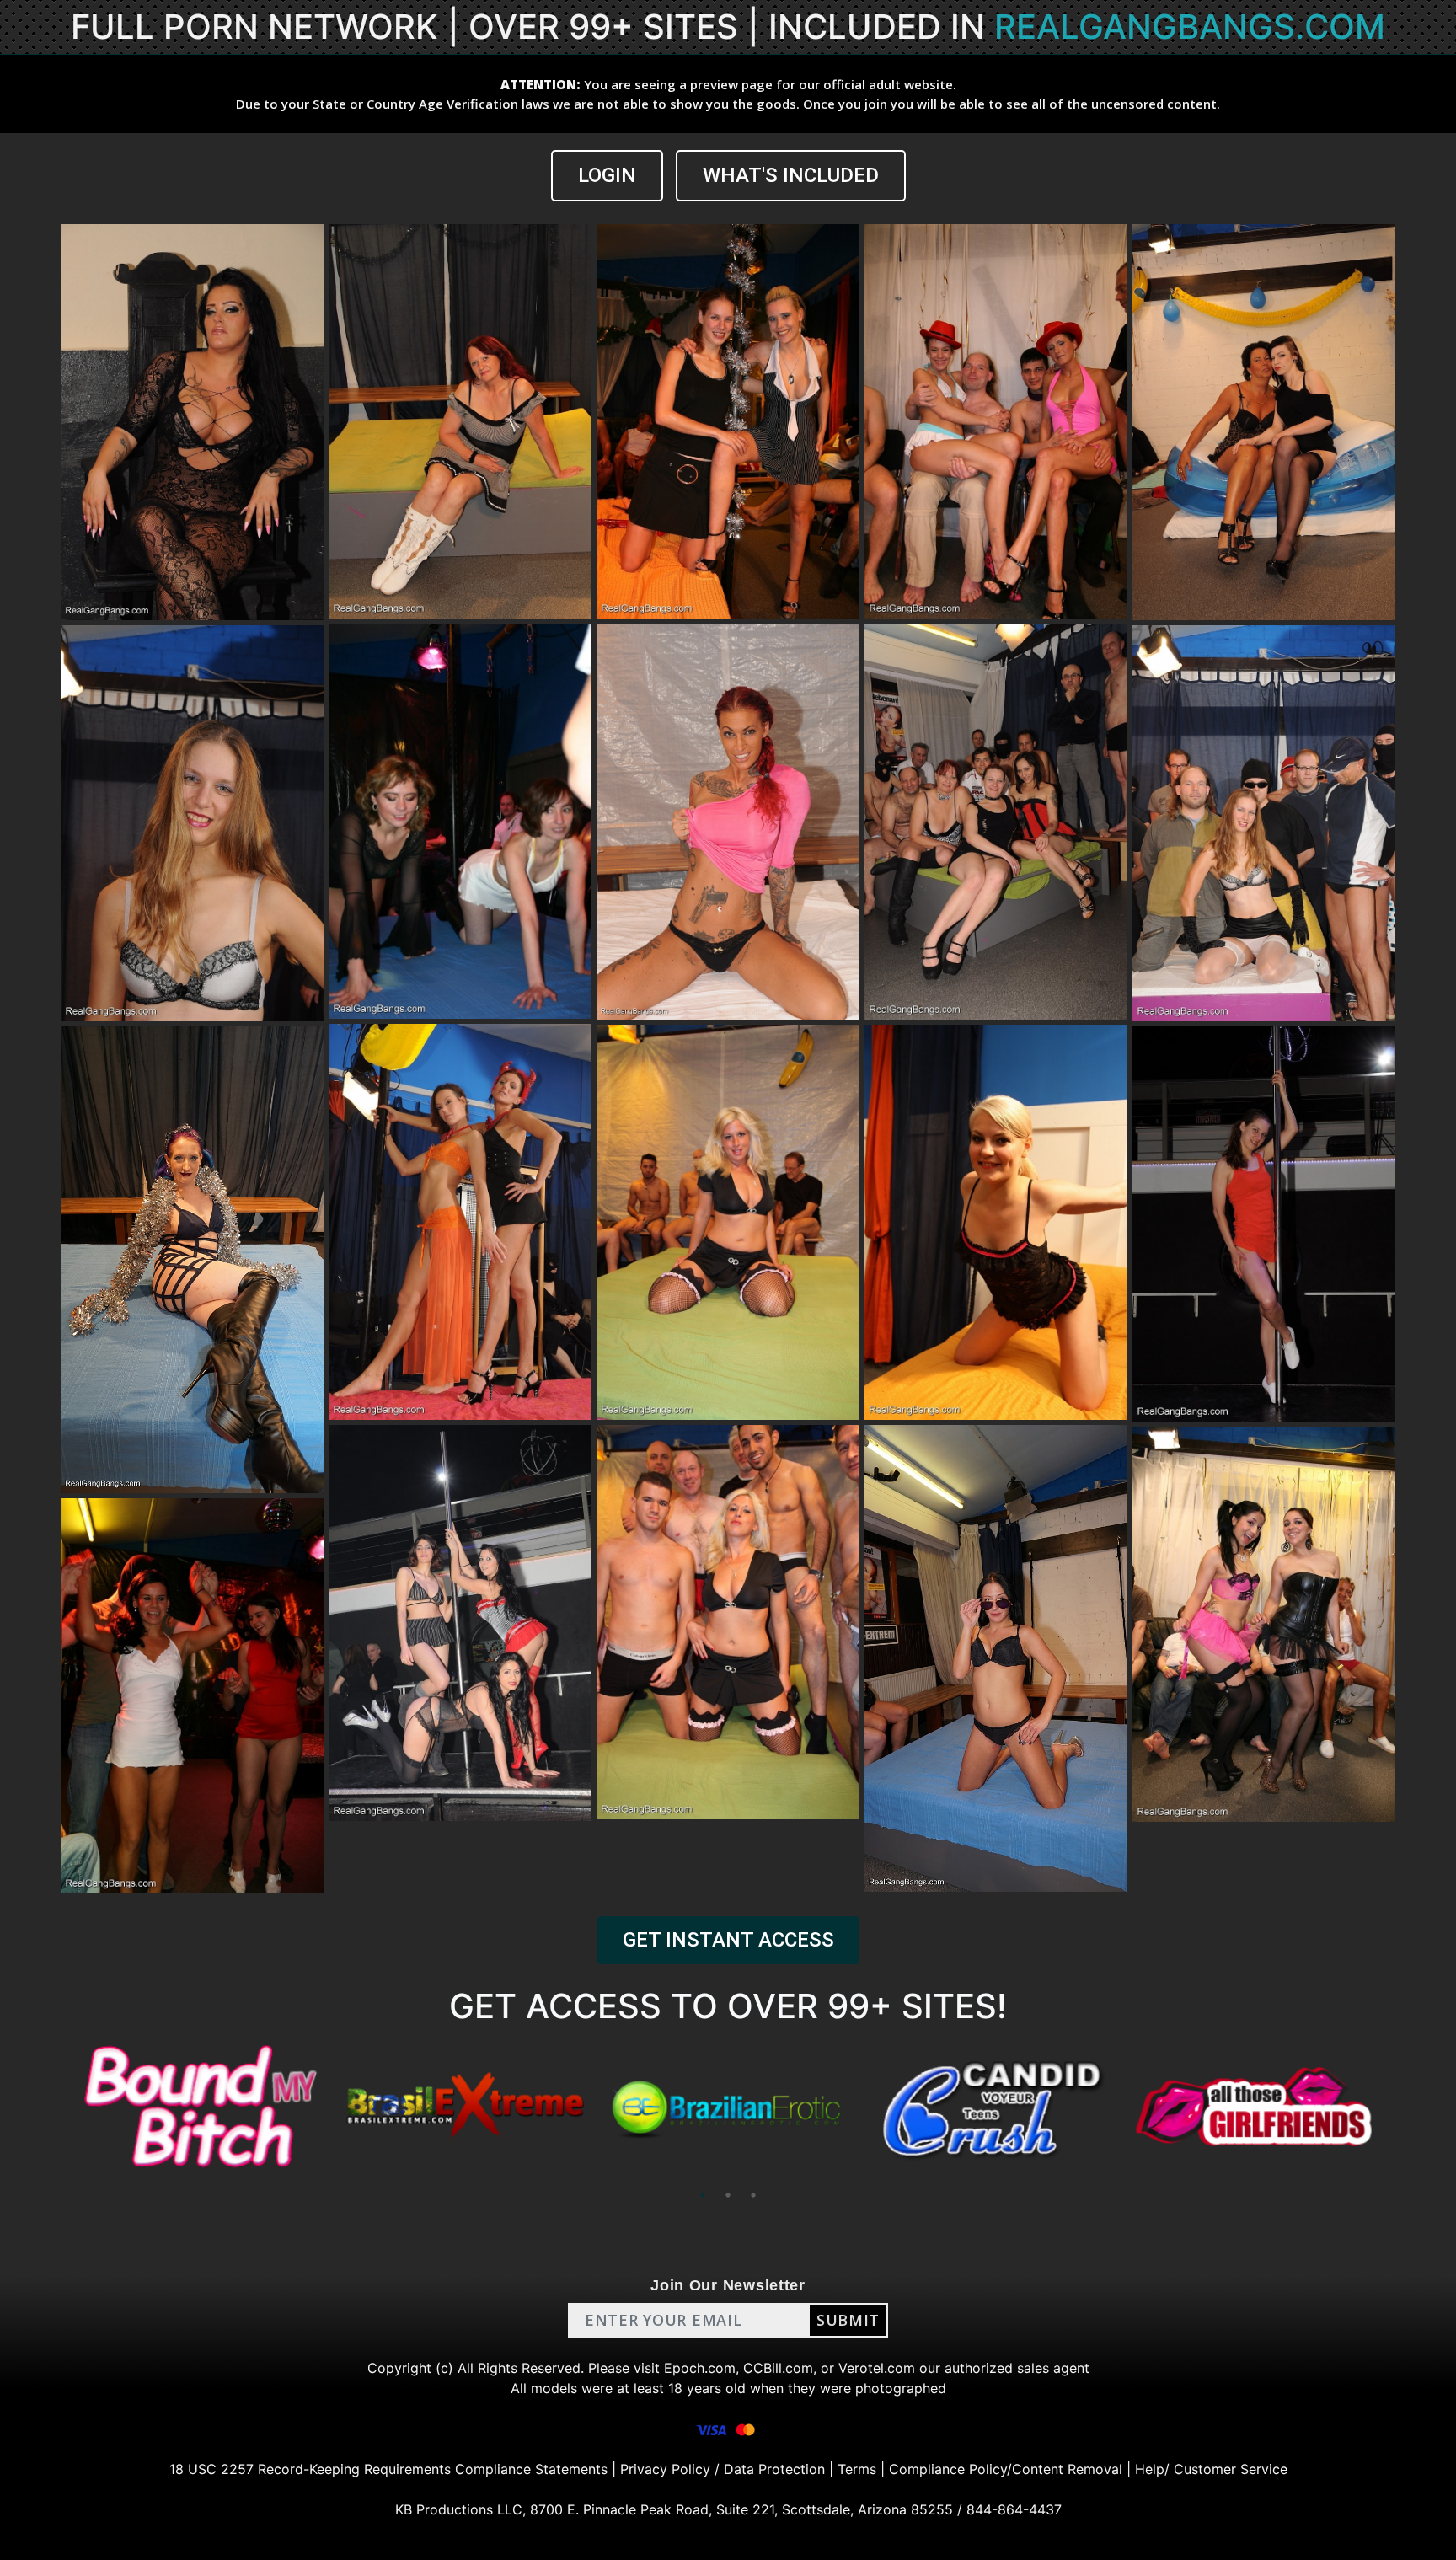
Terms (857, 2469)
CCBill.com (778, 2368)
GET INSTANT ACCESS (728, 1940)
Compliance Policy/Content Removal (1006, 2469)
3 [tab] (753, 2195)
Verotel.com (877, 2368)
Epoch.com (700, 2368)
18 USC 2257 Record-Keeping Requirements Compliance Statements (388, 2469)
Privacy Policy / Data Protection (723, 2469)
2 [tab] (728, 2195)
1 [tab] (703, 2195)
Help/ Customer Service (1211, 2469)
